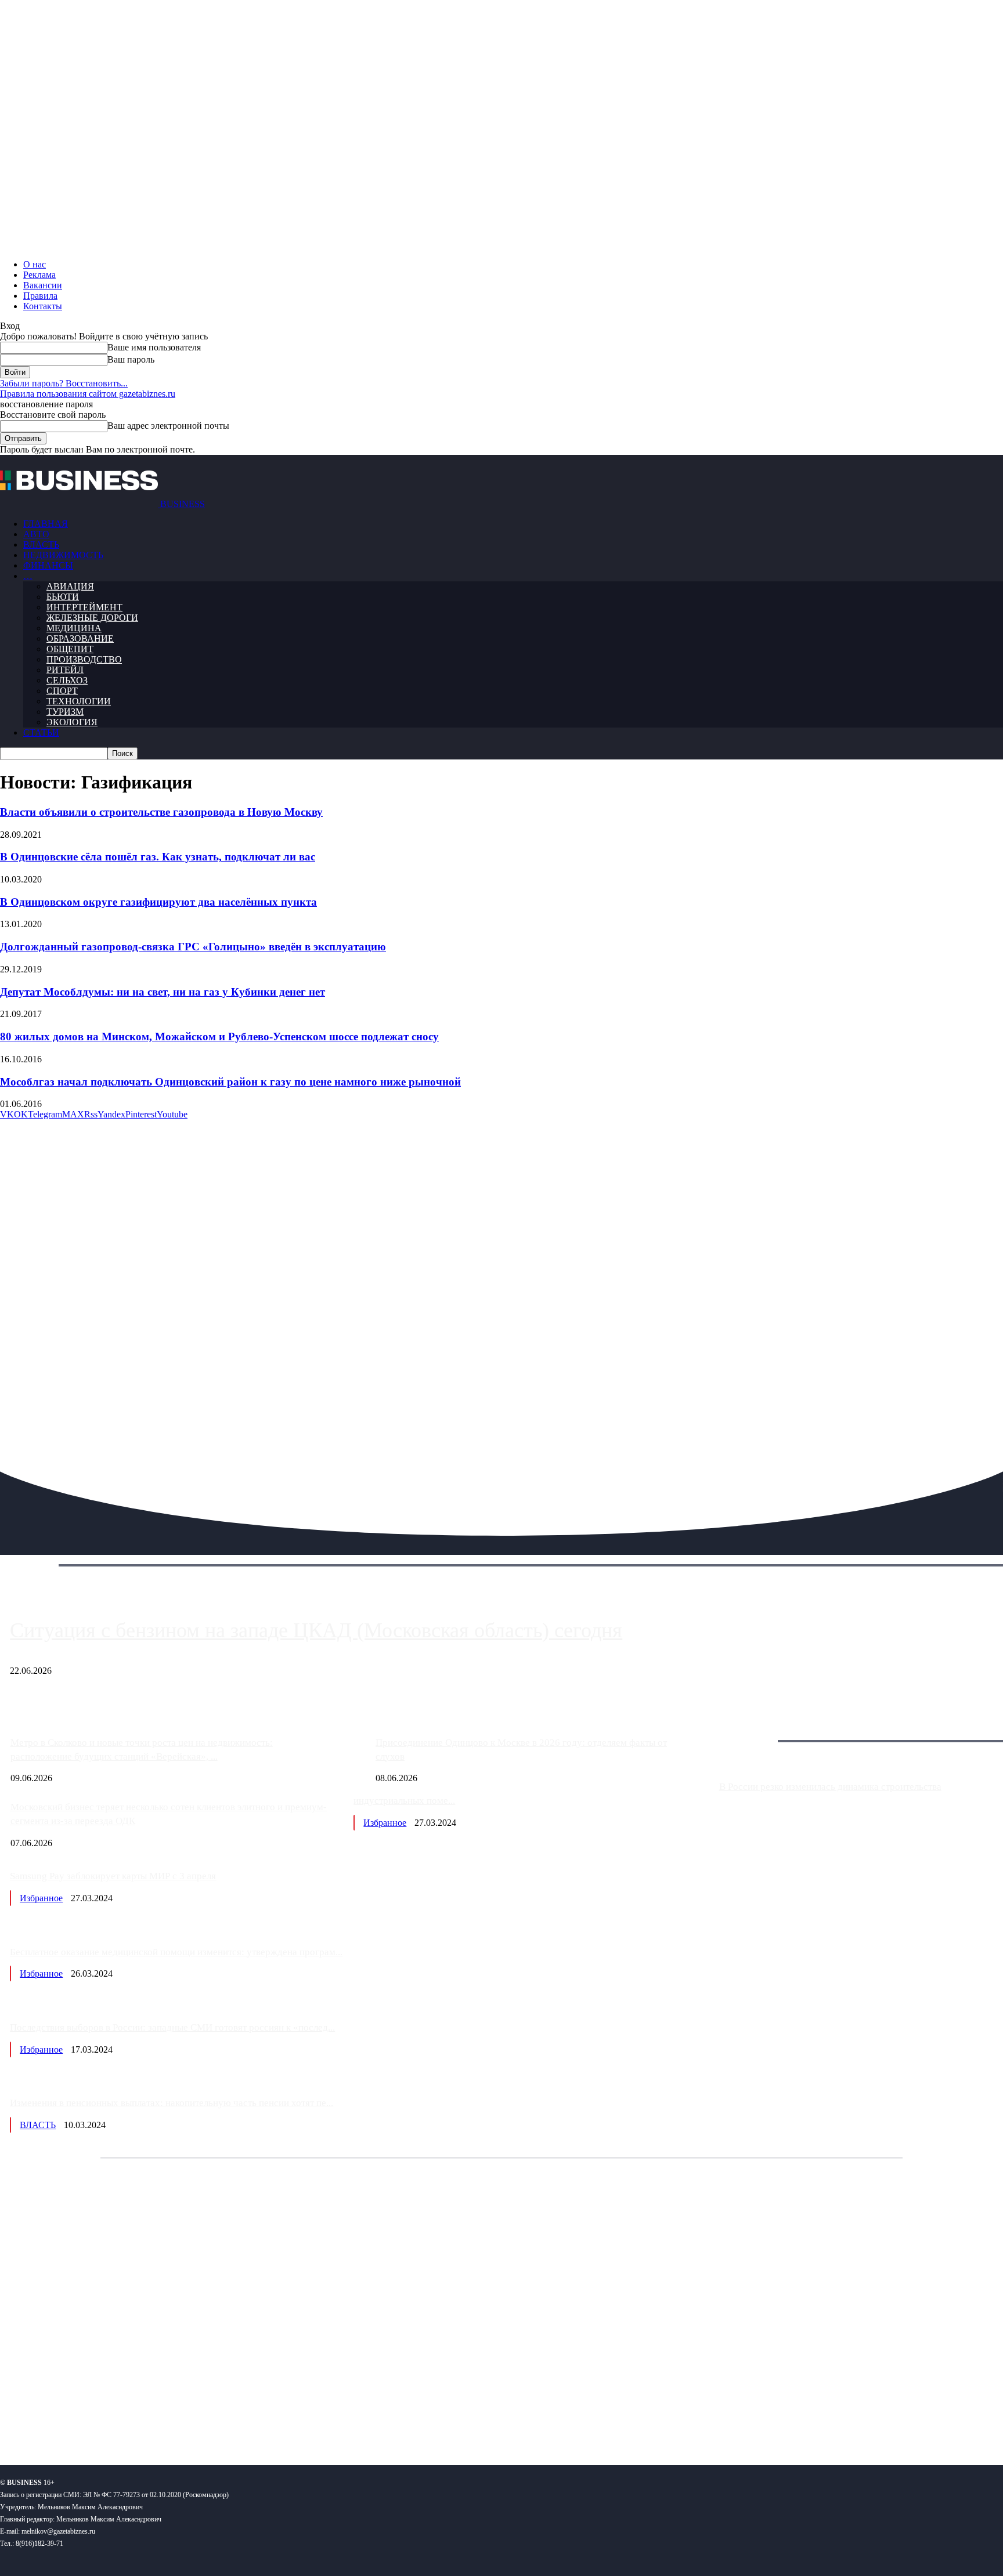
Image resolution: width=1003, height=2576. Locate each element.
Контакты (43, 306)
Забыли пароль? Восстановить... (64, 383)
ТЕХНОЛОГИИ (79, 701)
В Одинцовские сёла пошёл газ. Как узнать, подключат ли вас (158, 857)
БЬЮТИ (63, 597)
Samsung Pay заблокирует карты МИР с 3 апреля (113, 1876)
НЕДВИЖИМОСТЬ (63, 555)
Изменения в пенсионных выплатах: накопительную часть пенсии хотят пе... (172, 2103)
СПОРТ (62, 691)
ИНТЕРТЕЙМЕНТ (84, 607)
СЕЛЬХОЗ (67, 680)
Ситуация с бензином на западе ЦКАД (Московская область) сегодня (316, 1630)
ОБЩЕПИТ (70, 649)
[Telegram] (80, 2418)
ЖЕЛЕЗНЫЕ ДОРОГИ (92, 618)
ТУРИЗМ (65, 712)
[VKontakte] (112, 2418)
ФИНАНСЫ (48, 565)
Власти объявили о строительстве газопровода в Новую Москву (161, 812)
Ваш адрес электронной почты (168, 426)
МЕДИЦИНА (74, 628)
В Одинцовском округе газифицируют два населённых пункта (158, 902)
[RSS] (47, 2418)
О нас (35, 264)
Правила (40, 296)
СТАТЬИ (41, 732)
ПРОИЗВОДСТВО (84, 659)
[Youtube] (178, 2418)
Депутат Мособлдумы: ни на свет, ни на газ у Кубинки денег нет (163, 992)
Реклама (39, 275)
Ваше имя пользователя (154, 347)
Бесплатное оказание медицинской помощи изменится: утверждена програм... (176, 1952)
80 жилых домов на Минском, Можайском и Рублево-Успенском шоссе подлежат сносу (219, 1036)
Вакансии (43, 285)
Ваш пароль (131, 359)
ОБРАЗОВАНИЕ (80, 638)
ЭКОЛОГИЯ (72, 722)
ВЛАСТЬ (41, 544)
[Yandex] (145, 2418)
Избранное (385, 1823)
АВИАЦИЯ (70, 586)
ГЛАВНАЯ (46, 524)
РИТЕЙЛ (65, 670)
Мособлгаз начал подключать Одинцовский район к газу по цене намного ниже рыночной (230, 1082)
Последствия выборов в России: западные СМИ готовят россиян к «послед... (172, 2027)
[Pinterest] (14, 2418)
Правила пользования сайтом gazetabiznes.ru (88, 394)
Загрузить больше (754, 1727)
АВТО (36, 534)
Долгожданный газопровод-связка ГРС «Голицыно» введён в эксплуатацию (193, 947)
